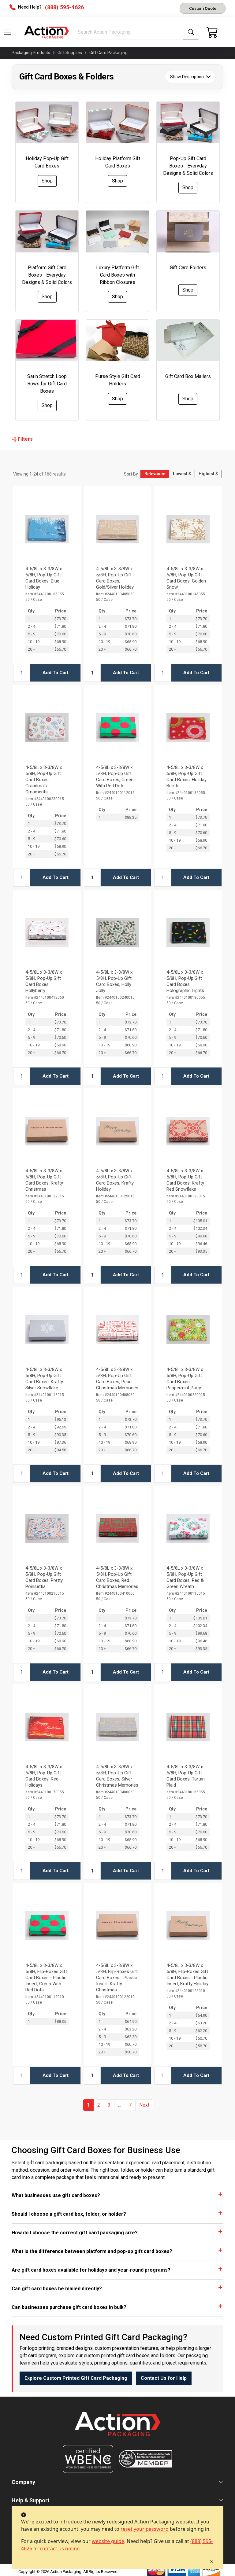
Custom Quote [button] (203, 8)
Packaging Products (31, 53)
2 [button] (99, 2105)
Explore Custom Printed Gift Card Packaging (76, 2378)
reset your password (145, 2529)
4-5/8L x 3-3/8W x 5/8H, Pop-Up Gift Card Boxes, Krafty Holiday (115, 1180)
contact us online (60, 2548)
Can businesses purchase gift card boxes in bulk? (69, 2307)
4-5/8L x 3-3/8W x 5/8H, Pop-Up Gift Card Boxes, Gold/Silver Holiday (115, 578)
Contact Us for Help (164, 2378)
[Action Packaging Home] (117, 2428)
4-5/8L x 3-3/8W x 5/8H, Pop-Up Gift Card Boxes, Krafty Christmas (44, 1180)
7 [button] (130, 2105)
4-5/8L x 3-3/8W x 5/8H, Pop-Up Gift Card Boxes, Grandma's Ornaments (44, 780)
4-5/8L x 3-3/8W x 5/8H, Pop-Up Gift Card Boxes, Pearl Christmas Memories (117, 1379)
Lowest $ (182, 474)
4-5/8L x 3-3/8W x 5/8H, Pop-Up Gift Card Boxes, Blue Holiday (44, 578)
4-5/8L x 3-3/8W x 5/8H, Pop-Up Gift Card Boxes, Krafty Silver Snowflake (44, 1379)
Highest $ (208, 474)
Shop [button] (47, 181)
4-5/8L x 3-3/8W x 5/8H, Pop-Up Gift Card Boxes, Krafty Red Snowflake (185, 1180)
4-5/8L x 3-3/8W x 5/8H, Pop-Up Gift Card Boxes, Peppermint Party (185, 1379)
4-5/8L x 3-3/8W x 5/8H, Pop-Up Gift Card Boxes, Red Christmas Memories (117, 1577)
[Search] (191, 32)
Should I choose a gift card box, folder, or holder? (69, 2214)
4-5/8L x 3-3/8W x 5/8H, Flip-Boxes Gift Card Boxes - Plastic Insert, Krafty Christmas (117, 1978)
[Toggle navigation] (7, 32)
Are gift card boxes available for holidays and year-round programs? (91, 2270)
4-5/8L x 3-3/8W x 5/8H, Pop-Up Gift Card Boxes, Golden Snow (186, 578)
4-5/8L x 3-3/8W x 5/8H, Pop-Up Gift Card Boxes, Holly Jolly (114, 981)
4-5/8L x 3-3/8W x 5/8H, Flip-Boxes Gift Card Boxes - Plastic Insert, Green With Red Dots (46, 1978)
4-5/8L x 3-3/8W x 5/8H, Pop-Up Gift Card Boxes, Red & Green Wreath (185, 1577)
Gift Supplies (70, 53)
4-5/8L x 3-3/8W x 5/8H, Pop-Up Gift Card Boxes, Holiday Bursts (187, 777)
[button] (7, 32)
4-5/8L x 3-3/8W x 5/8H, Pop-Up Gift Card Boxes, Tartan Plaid (186, 1776)
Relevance (155, 474)
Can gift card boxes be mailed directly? (57, 2289)
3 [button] (109, 2105)
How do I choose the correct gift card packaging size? (75, 2233)
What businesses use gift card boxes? (56, 2195)
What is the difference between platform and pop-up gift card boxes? (92, 2251)
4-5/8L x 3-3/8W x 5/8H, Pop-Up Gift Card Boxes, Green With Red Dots (115, 777)
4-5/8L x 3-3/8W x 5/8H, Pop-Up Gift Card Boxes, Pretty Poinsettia (44, 1577)
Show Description (187, 77)
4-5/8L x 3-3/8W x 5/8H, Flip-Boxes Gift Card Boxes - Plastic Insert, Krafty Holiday (187, 1975)
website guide (108, 2541)
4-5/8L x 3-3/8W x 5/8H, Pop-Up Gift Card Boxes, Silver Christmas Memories (117, 1776)
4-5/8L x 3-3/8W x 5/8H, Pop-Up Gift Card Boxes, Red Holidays (44, 1776)
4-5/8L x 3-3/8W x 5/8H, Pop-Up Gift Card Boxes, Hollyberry (44, 981)
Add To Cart (56, 673)
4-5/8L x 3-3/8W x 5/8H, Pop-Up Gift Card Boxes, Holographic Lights (185, 981)
